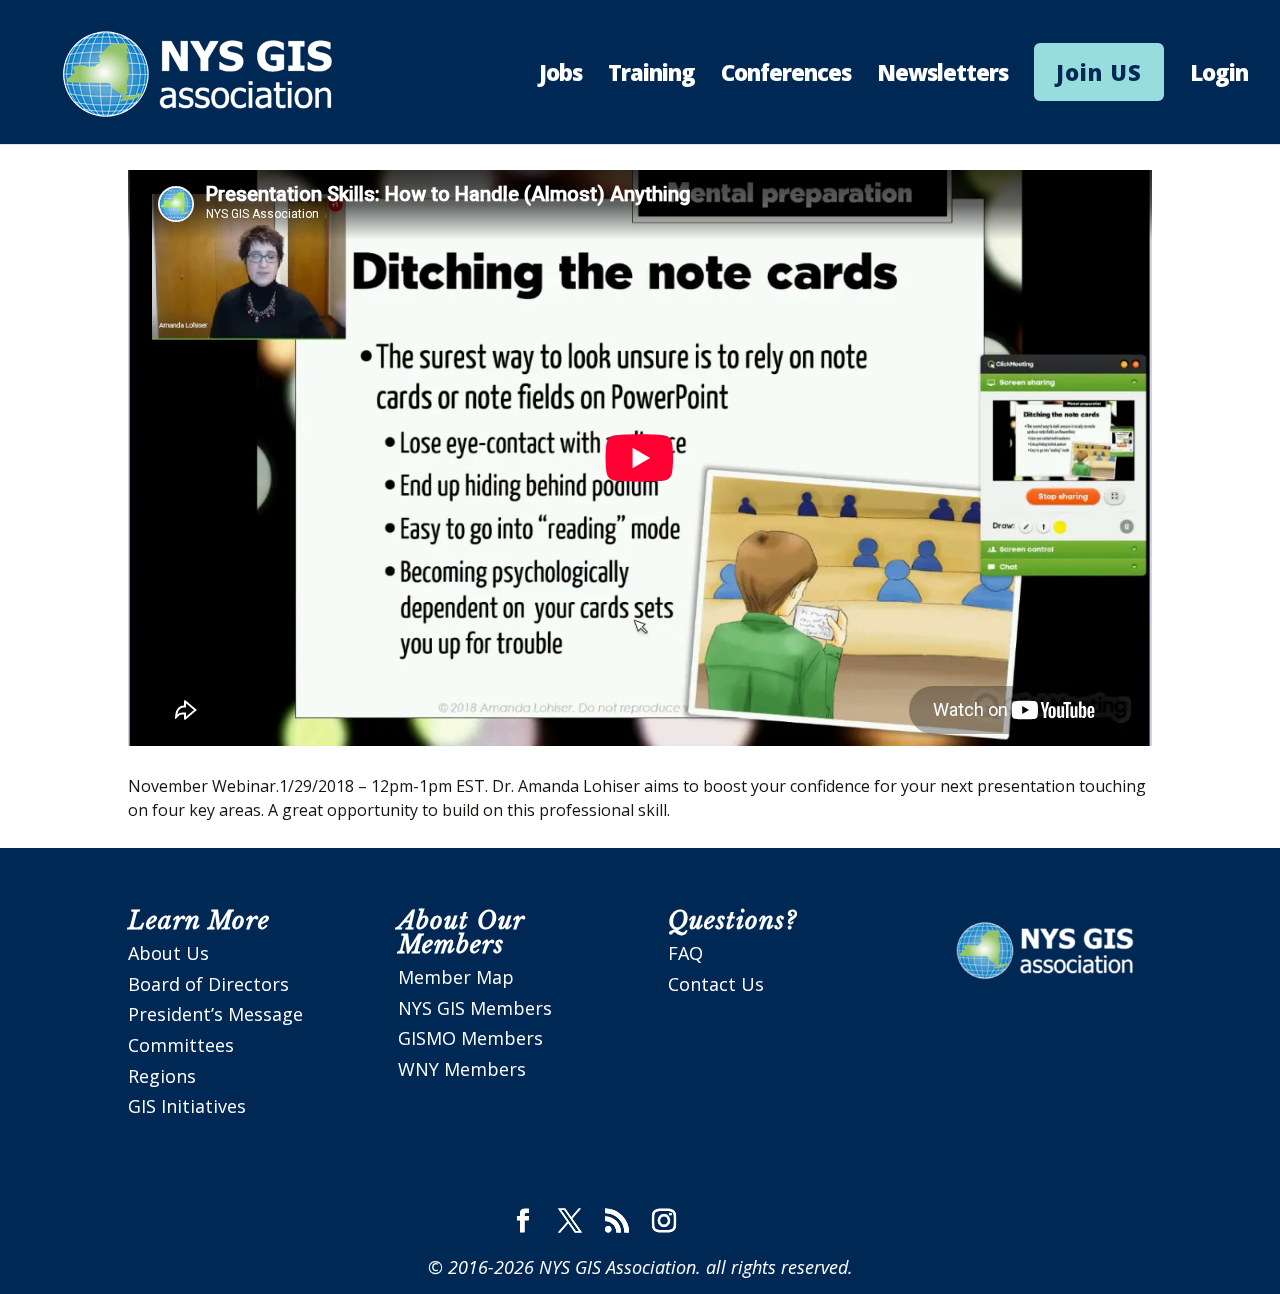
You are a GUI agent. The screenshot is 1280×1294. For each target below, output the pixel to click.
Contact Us (716, 984)
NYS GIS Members (475, 1008)
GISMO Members (470, 1038)
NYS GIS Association (617, 1267)
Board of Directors (208, 984)
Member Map (456, 977)
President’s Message (215, 1014)
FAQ (685, 953)
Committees (181, 1045)
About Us (168, 953)
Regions (162, 1076)
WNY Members (462, 1069)
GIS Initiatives (187, 1106)
